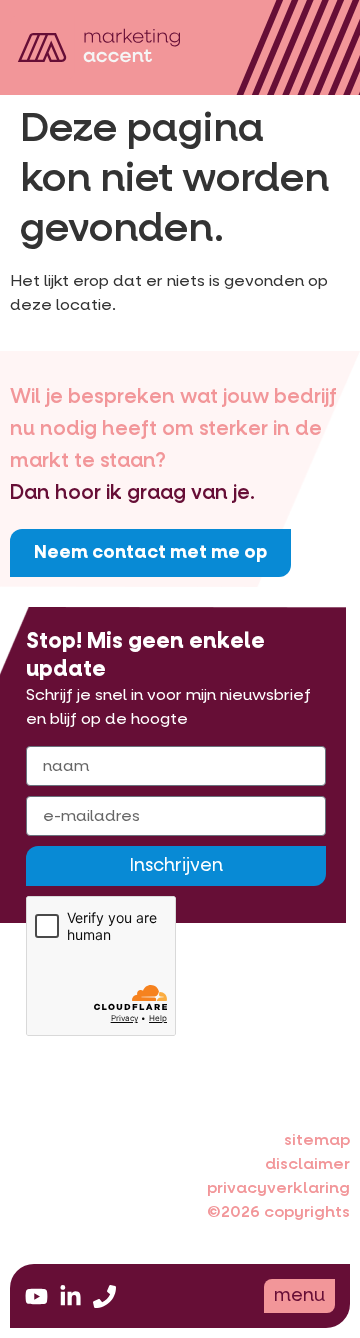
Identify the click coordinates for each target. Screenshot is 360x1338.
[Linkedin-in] (70, 1296)
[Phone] (104, 1296)
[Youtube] (36, 1296)
